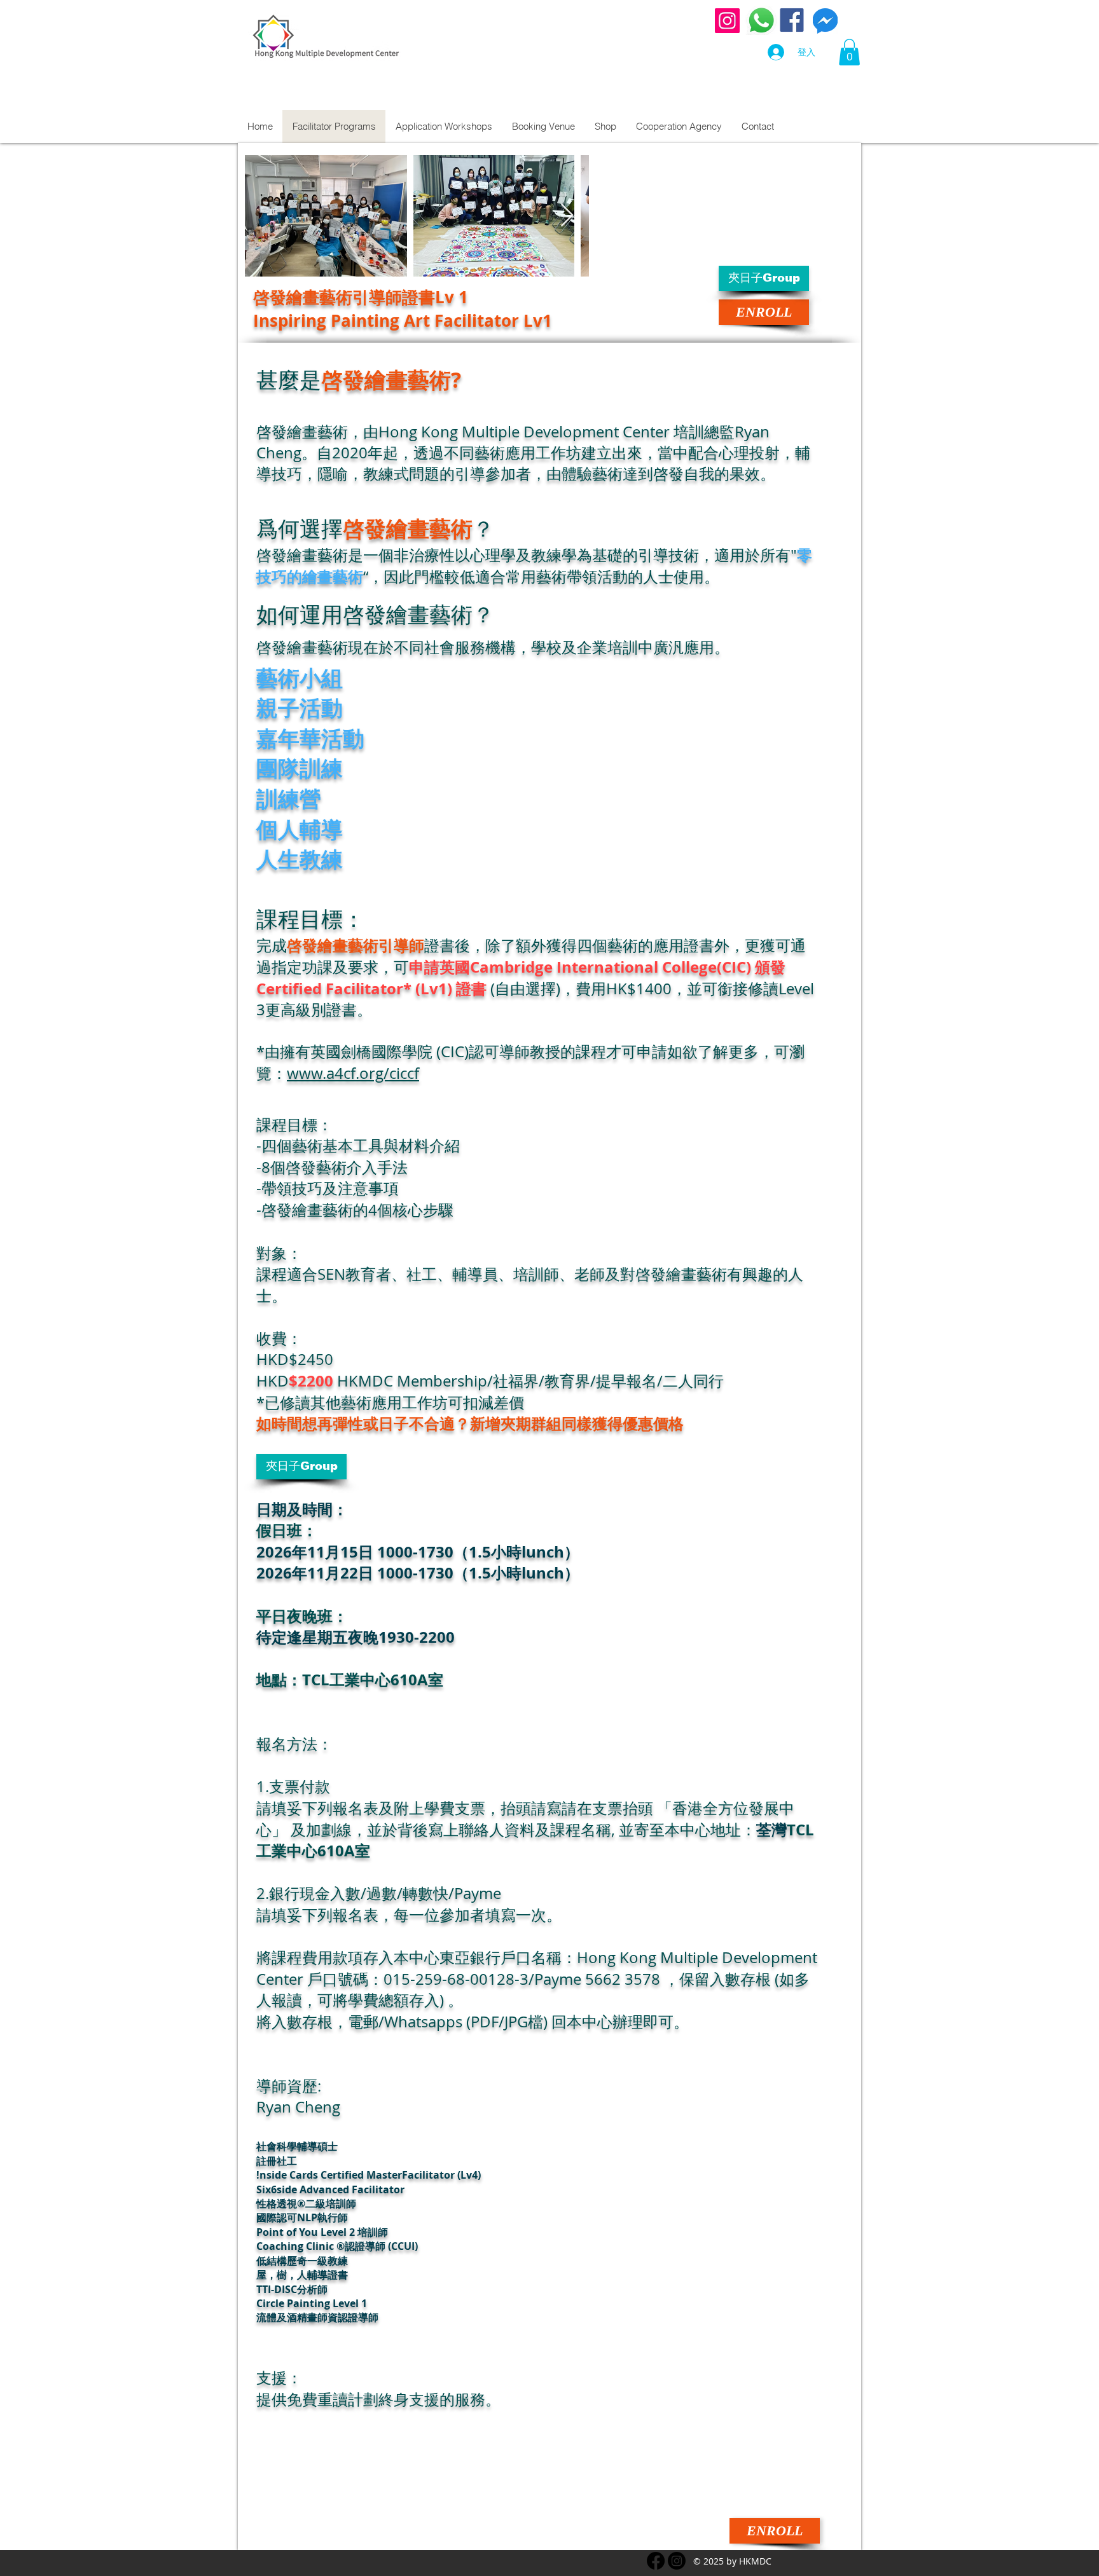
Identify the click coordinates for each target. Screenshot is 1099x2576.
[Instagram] (727, 21)
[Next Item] (567, 216)
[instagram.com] (677, 2561)
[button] (849, 52)
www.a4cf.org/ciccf (353, 1073)
